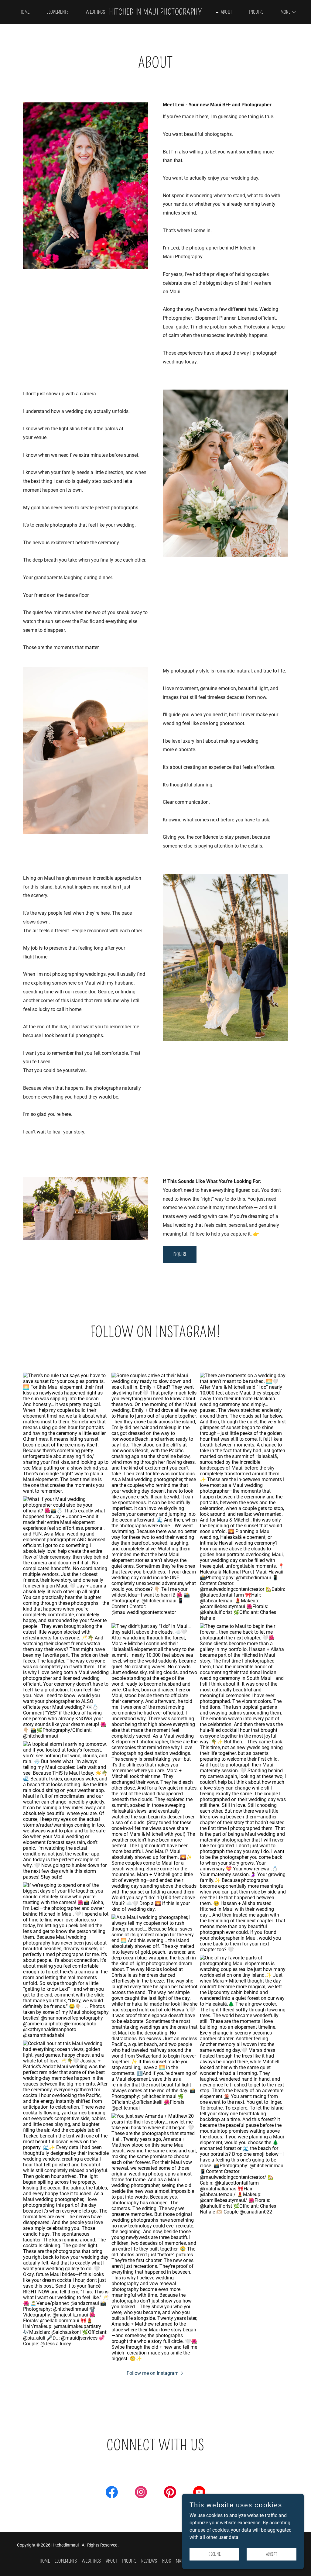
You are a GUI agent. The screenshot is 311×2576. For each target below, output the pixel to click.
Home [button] (45, 2561)
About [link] (227, 12)
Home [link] (24, 12)
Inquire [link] (256, 12)
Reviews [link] (149, 2561)
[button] (286, 12)
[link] (155, 13)
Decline (214, 2554)
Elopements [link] (58, 12)
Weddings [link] (95, 12)
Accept (272, 2554)
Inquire (180, 1254)
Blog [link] (167, 2561)
